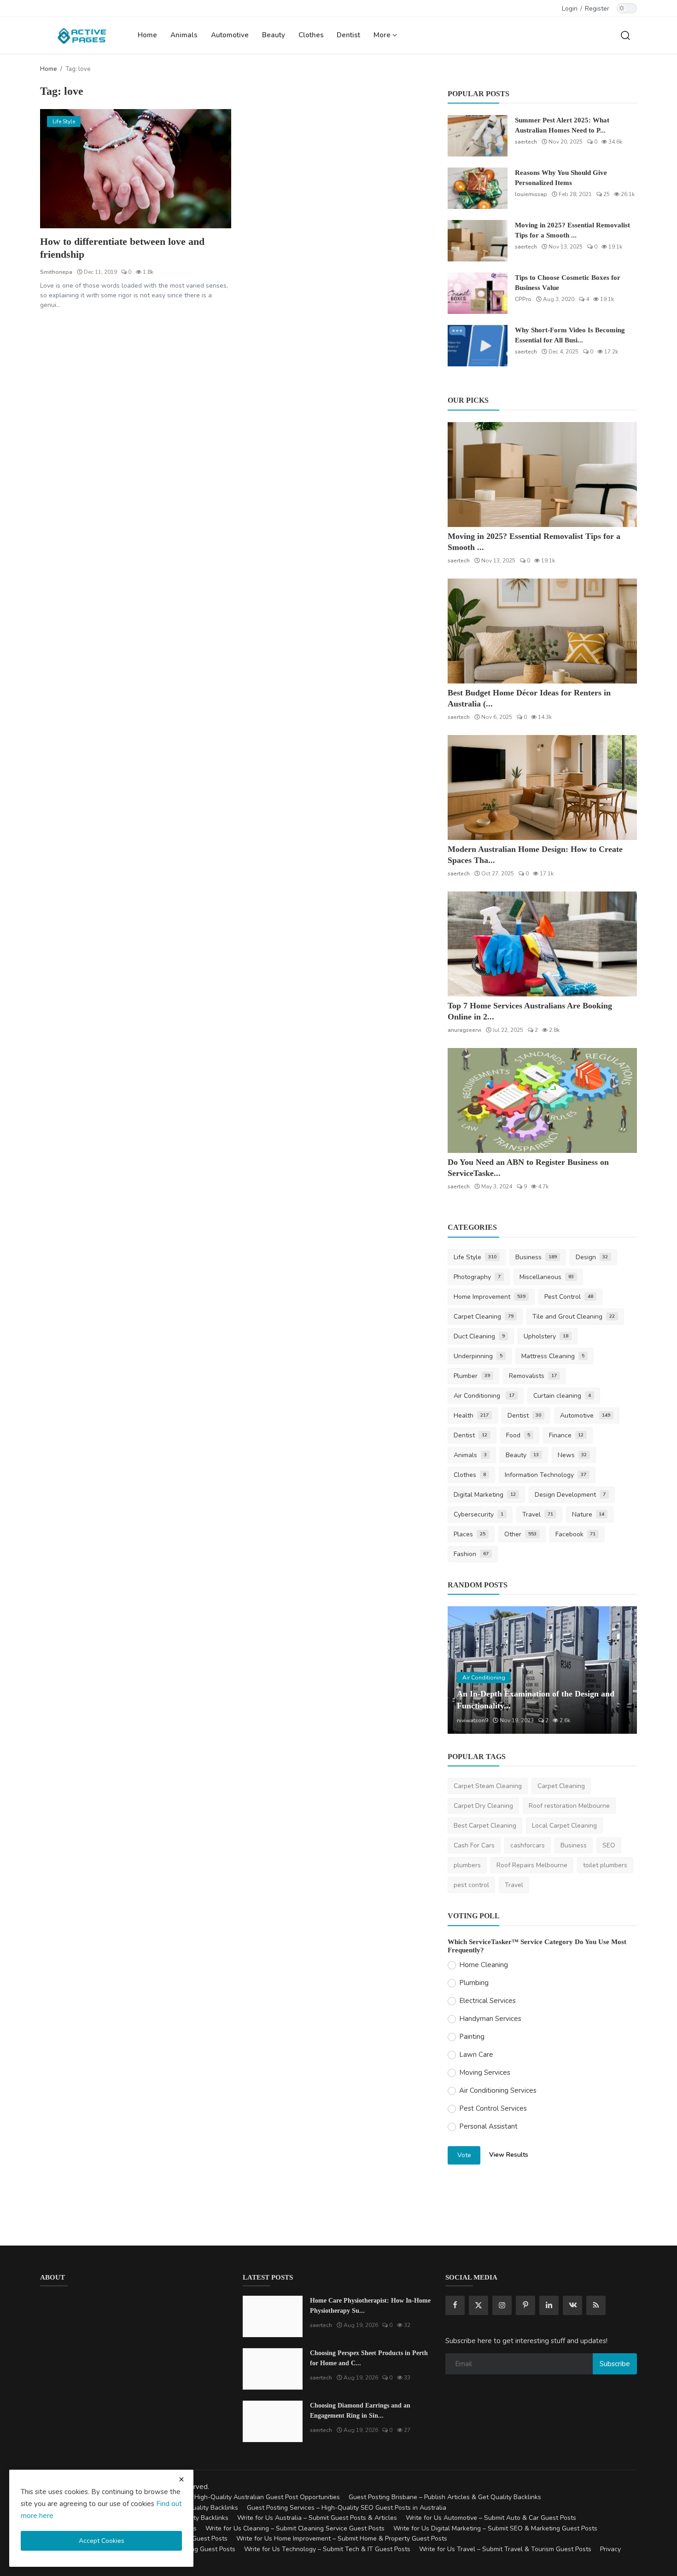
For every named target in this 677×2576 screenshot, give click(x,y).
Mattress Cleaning (553, 1356)
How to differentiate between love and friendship (122, 248)
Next (620, 1670)
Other (520, 1534)
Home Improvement (490, 1297)
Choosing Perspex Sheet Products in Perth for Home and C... (369, 2358)
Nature (588, 1514)
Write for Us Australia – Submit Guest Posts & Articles (317, 2518)
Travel (538, 1514)
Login (570, 9)
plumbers (467, 1865)
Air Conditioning (484, 1396)
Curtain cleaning (562, 1396)
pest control (471, 1885)
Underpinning (478, 1356)
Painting (472, 2037)
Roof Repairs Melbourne (532, 1865)
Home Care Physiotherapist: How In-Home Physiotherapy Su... (370, 2306)
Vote (464, 2155)
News (572, 1455)
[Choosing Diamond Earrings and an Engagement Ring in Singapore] (273, 2421)
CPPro (523, 299)
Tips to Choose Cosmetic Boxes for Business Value (568, 283)
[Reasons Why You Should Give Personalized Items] (478, 188)
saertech (526, 142)
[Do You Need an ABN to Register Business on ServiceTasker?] (542, 1100)
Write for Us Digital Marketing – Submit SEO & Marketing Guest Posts (495, 2528)
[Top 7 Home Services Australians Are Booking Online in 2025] (542, 944)
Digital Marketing (485, 1495)
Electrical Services (487, 2001)
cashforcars (528, 1845)
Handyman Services (490, 2019)
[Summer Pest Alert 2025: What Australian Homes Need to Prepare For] (478, 136)
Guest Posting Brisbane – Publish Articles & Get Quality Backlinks (445, 2497)
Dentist (348, 35)
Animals (184, 35)
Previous (465, 1670)
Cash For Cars (474, 1845)
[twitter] (479, 2305)
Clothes (311, 35)
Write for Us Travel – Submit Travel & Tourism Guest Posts (505, 2549)
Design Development (570, 1495)
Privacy (610, 2549)
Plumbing (474, 1983)
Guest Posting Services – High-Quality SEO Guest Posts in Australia (347, 2508)
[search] (625, 35)
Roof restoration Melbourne (569, 1806)
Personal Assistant (488, 2126)
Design (592, 1257)
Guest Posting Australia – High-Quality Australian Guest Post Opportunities (229, 2497)
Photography (477, 1277)
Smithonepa (56, 272)
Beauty (274, 35)
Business (536, 1257)
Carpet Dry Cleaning (483, 1806)
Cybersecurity (479, 1514)
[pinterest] (525, 2305)
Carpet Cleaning (484, 1317)
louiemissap (531, 194)
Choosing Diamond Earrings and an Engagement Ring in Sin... (360, 2411)
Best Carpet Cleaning (485, 1826)
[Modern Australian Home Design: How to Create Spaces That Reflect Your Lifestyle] (542, 787)
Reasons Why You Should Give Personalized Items (561, 178)
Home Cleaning (484, 1965)
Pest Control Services (493, 2108)
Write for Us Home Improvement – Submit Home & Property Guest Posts (342, 2538)
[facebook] (455, 2305)
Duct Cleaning (479, 1336)
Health (471, 1415)
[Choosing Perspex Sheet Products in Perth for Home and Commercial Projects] (273, 2369)
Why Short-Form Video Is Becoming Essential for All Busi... (570, 335)
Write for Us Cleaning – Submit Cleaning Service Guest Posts (295, 2528)
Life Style (475, 1257)
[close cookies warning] (181, 2479)
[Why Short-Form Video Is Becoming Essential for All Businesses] (478, 346)
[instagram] (502, 2305)
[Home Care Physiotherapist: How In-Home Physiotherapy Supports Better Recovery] (273, 2316)
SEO (609, 1845)
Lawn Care (476, 2055)
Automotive (230, 35)
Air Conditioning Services (498, 2090)
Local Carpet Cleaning (564, 1826)
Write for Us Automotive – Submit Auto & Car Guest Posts (491, 2518)
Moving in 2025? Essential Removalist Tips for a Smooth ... (572, 230)
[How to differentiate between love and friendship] (136, 169)
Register (597, 9)
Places (470, 1534)
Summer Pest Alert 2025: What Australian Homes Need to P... (562, 125)
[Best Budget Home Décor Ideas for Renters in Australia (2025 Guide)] (542, 631)
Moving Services (485, 2072)
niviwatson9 (473, 1720)
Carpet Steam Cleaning (488, 1786)
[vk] (572, 2305)
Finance (566, 1435)
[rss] (596, 2305)
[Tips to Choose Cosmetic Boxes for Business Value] (478, 293)
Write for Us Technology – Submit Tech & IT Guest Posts (327, 2549)
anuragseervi (464, 1030)
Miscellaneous (547, 1277)
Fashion (471, 1554)
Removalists (533, 1376)
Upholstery (546, 1336)
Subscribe (615, 2364)
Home (147, 35)
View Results (509, 2155)
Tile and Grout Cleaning (574, 1317)
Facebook (576, 1534)
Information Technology (546, 1475)
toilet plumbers (605, 1865)
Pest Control (569, 1297)
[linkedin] (549, 2305)
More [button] (383, 35)
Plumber (472, 1376)
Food (518, 1435)
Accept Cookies (102, 2541)
